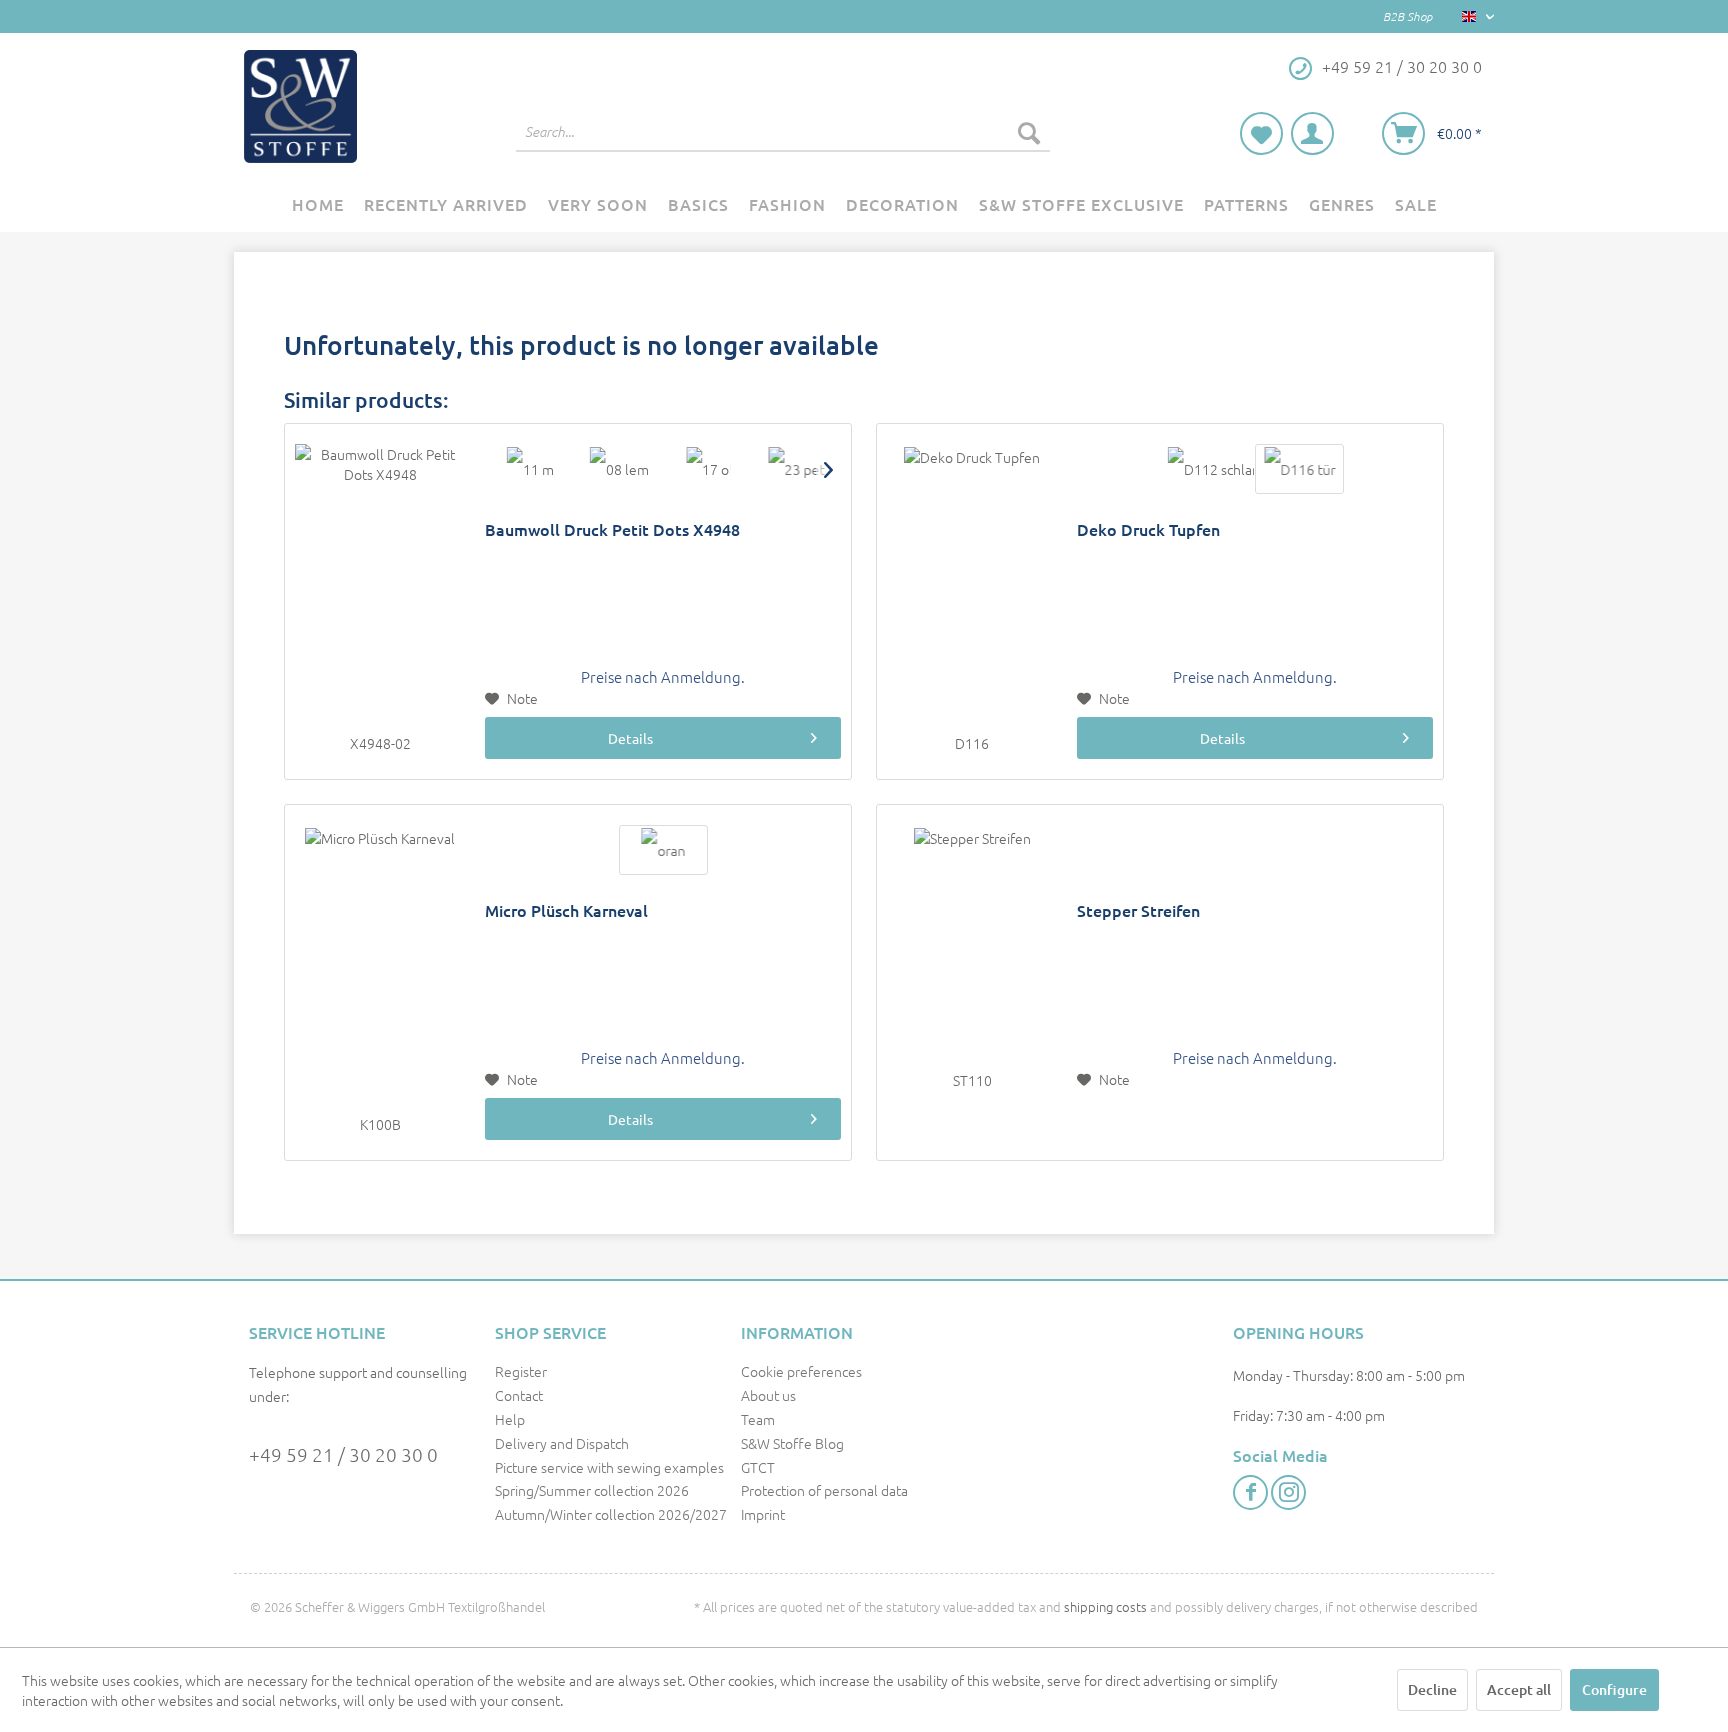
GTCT (758, 1467)
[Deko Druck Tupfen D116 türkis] (1299, 469)
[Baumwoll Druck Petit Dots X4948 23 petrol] (796, 469)
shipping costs (1105, 1606)
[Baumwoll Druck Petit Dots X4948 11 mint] (529, 469)
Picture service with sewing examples (609, 1467)
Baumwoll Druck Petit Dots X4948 (612, 529)
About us (768, 1395)
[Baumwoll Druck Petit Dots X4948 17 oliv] (707, 469)
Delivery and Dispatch (562, 1443)
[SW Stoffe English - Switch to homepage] (300, 106)
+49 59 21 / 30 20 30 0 (343, 1454)
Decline (1432, 1689)
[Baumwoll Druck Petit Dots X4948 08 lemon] (618, 469)
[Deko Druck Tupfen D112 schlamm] (1210, 469)
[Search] (1029, 132)
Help (510, 1419)
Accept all (1519, 1689)
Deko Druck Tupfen (1148, 529)
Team (758, 1419)
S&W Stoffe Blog (792, 1443)
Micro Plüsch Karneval (566, 910)
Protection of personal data (824, 1490)
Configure (1614, 1689)
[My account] (1312, 133)
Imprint (763, 1514)
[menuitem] (783, 132)
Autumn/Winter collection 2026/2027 (611, 1514)
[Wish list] (1261, 133)
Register (521, 1371)
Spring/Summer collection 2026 (592, 1490)
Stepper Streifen (1138, 910)
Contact (519, 1395)
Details (630, 738)
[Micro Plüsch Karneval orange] (663, 850)
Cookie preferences (801, 1371)
